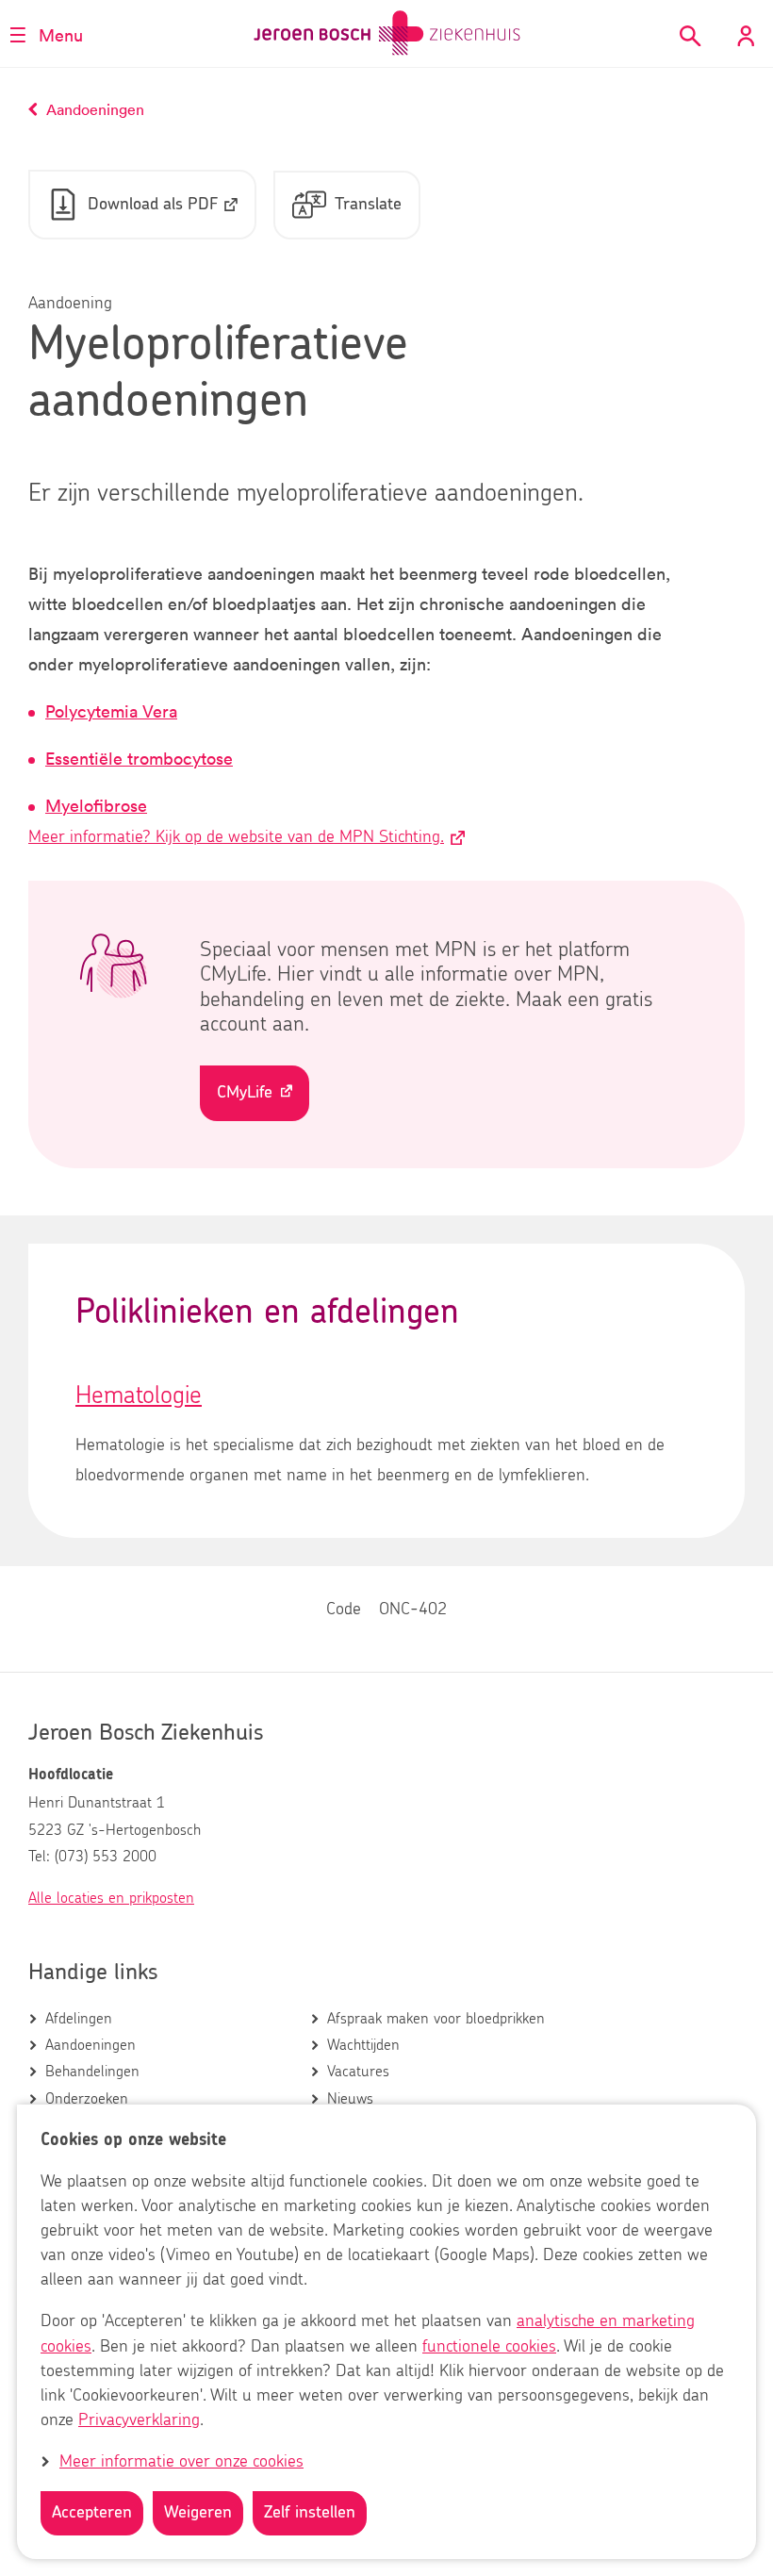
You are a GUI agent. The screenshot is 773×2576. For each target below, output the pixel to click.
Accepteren (92, 2513)
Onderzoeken (87, 2099)
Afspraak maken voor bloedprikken (436, 2019)
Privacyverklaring (139, 2420)
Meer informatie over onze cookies (181, 2462)
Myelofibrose (96, 805)
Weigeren (198, 2513)
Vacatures (358, 2072)
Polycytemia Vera (111, 711)
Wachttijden (363, 2045)
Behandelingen (92, 2072)
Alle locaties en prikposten (111, 1898)
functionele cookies (489, 2347)
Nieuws (350, 2099)
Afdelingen (79, 2019)
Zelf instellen (310, 2513)
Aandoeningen (90, 2045)
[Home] (387, 33)
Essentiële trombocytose (139, 758)
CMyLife (245, 1093)
